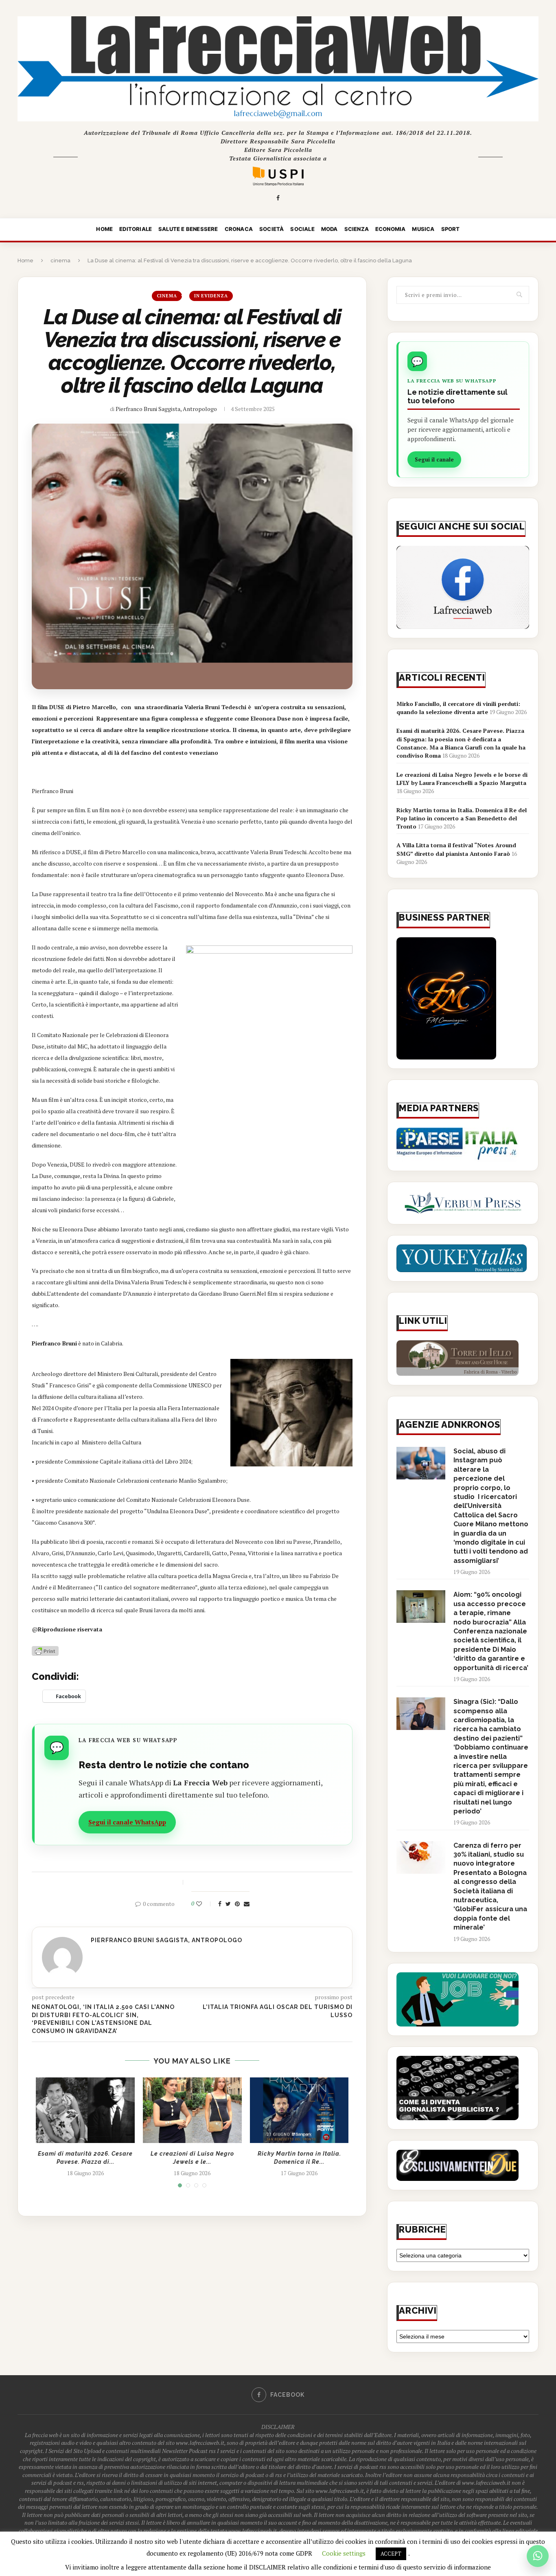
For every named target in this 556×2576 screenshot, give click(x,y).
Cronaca (239, 229)
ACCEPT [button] (391, 2554)
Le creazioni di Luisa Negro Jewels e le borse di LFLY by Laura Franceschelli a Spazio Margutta (462, 779)
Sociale (302, 229)
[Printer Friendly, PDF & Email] (45, 1650)
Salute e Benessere (188, 229)
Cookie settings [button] (344, 2553)
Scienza (357, 229)
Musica (423, 229)
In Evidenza (211, 296)
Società (271, 229)
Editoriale (136, 229)
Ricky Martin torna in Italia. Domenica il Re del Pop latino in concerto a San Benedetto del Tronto (462, 818)
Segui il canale (434, 459)
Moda (329, 229)
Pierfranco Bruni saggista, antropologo (166, 409)
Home (104, 229)
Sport (451, 229)
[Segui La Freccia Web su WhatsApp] (538, 2556)
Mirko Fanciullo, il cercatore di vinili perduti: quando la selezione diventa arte (458, 708)
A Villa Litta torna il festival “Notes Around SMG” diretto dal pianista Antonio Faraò (456, 849)
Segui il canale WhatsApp (127, 1822)
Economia (391, 229)
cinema (60, 260)
